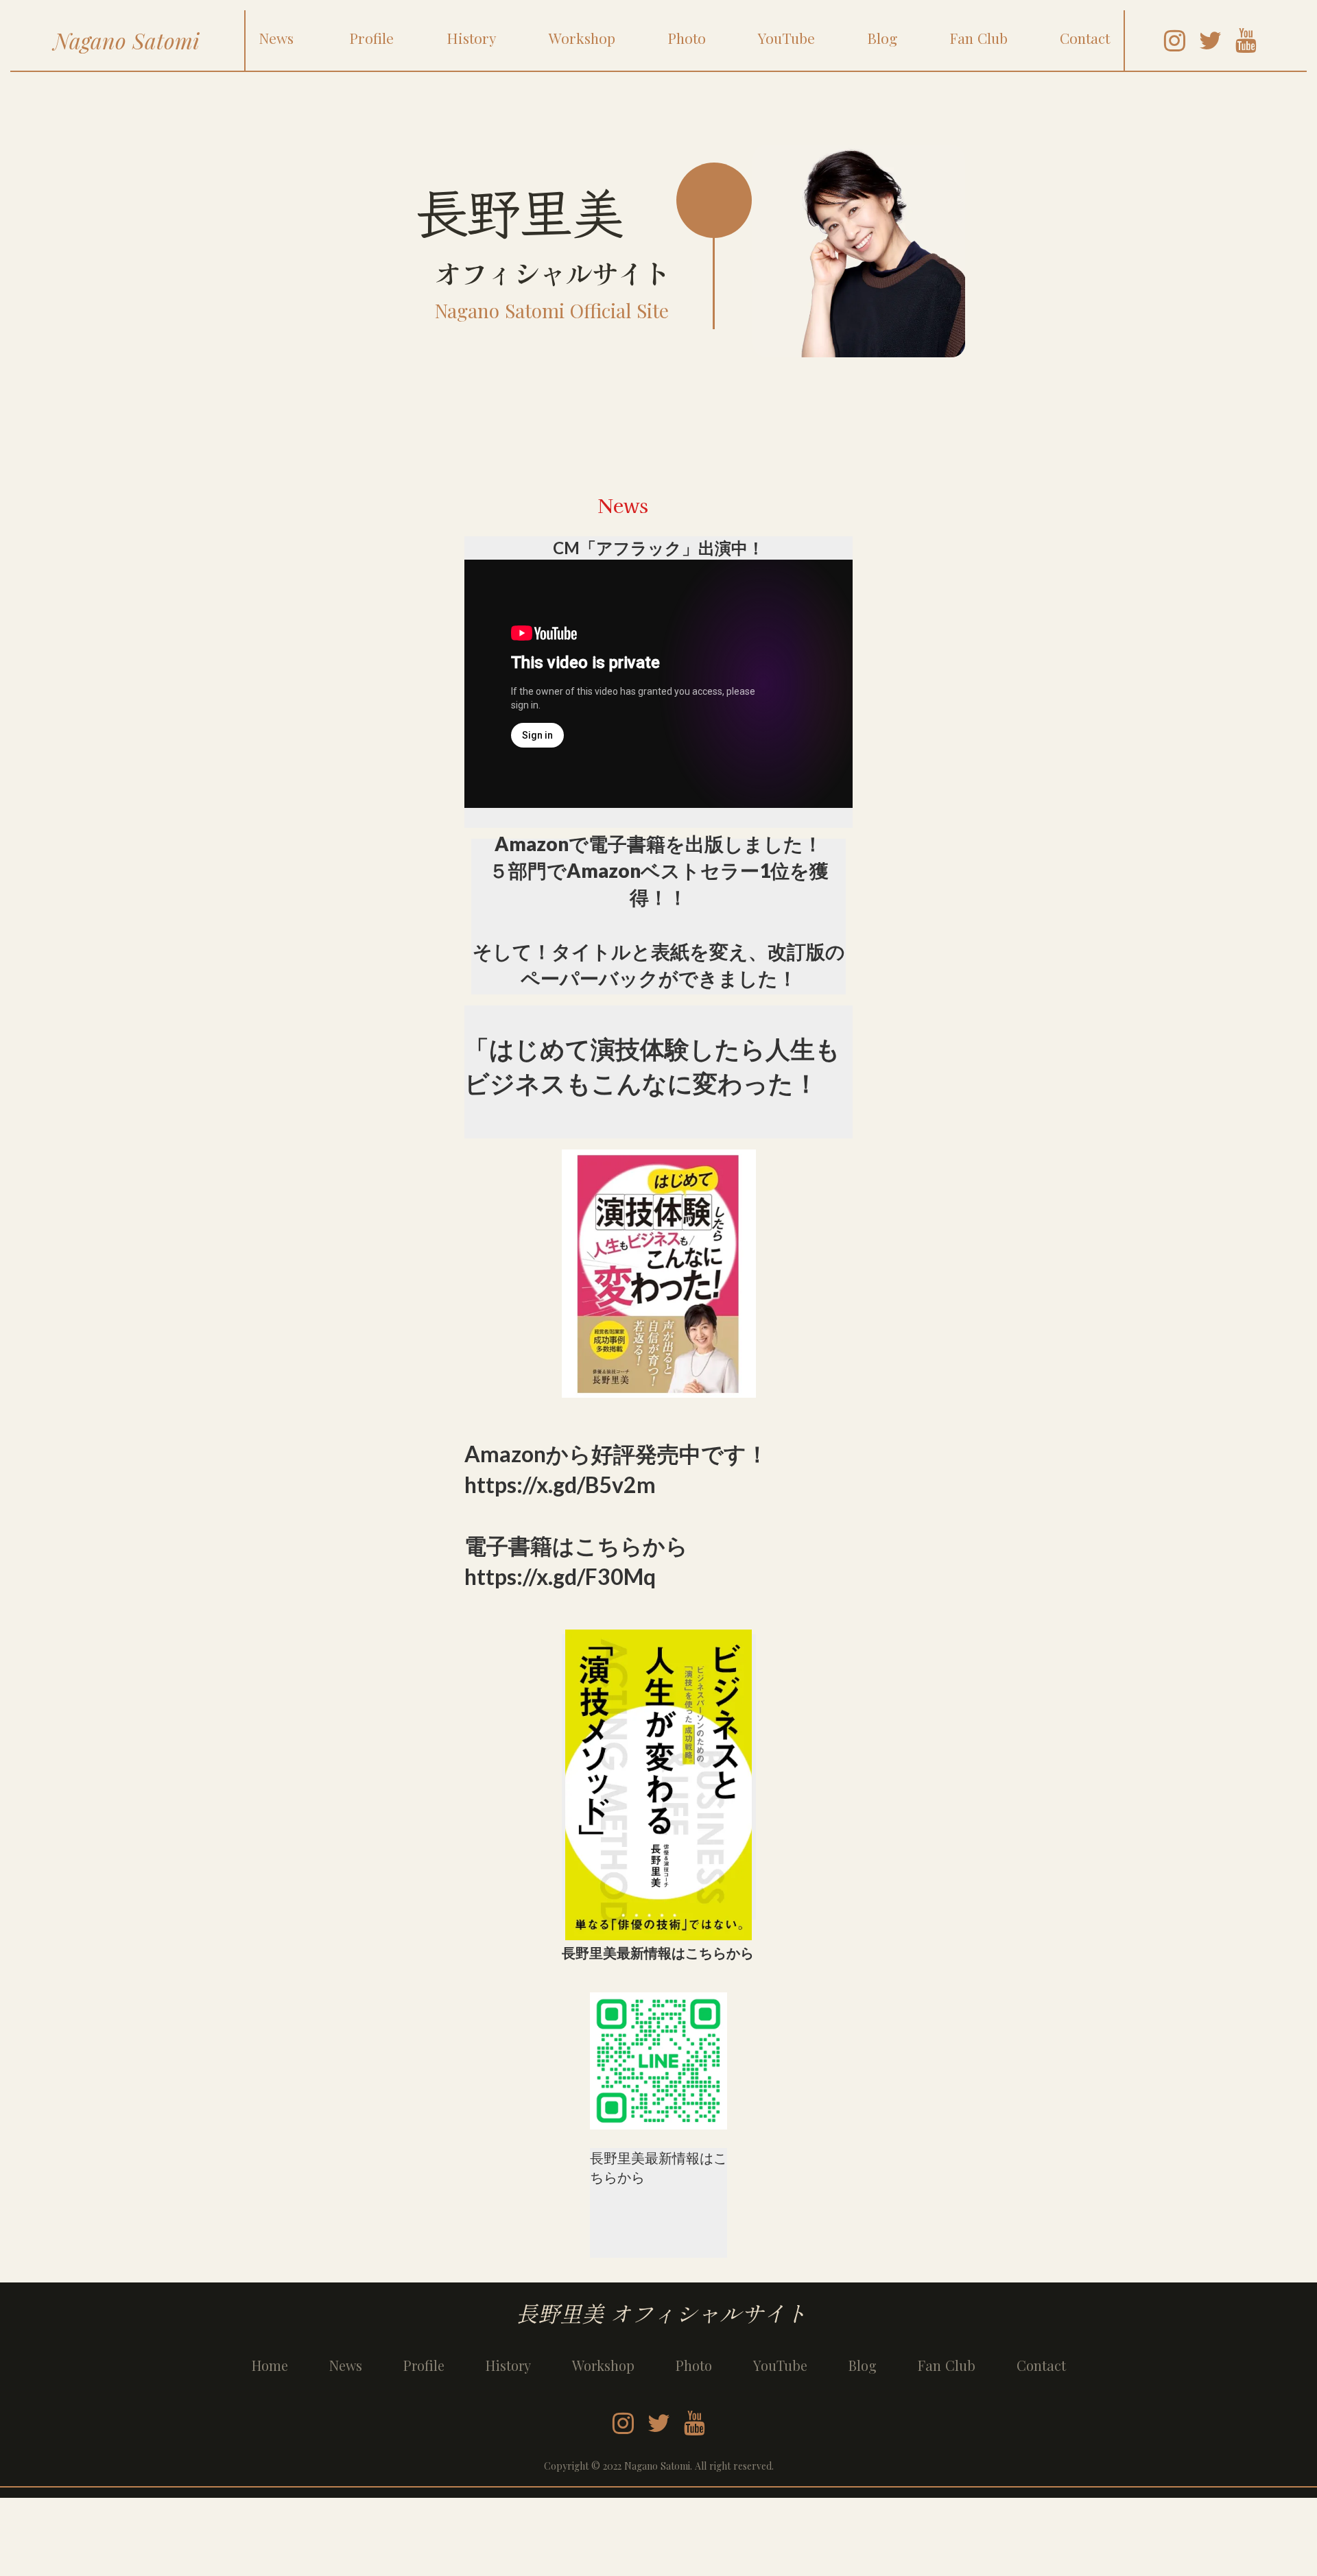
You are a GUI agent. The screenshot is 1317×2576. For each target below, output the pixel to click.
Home (270, 2365)
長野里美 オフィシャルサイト (658, 2313)
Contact (1041, 2365)
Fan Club (947, 2365)
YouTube (780, 2365)
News (346, 2365)
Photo (694, 2365)
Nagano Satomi (127, 40)
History (508, 2365)
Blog (863, 2365)
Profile (424, 2365)
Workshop (603, 2365)
